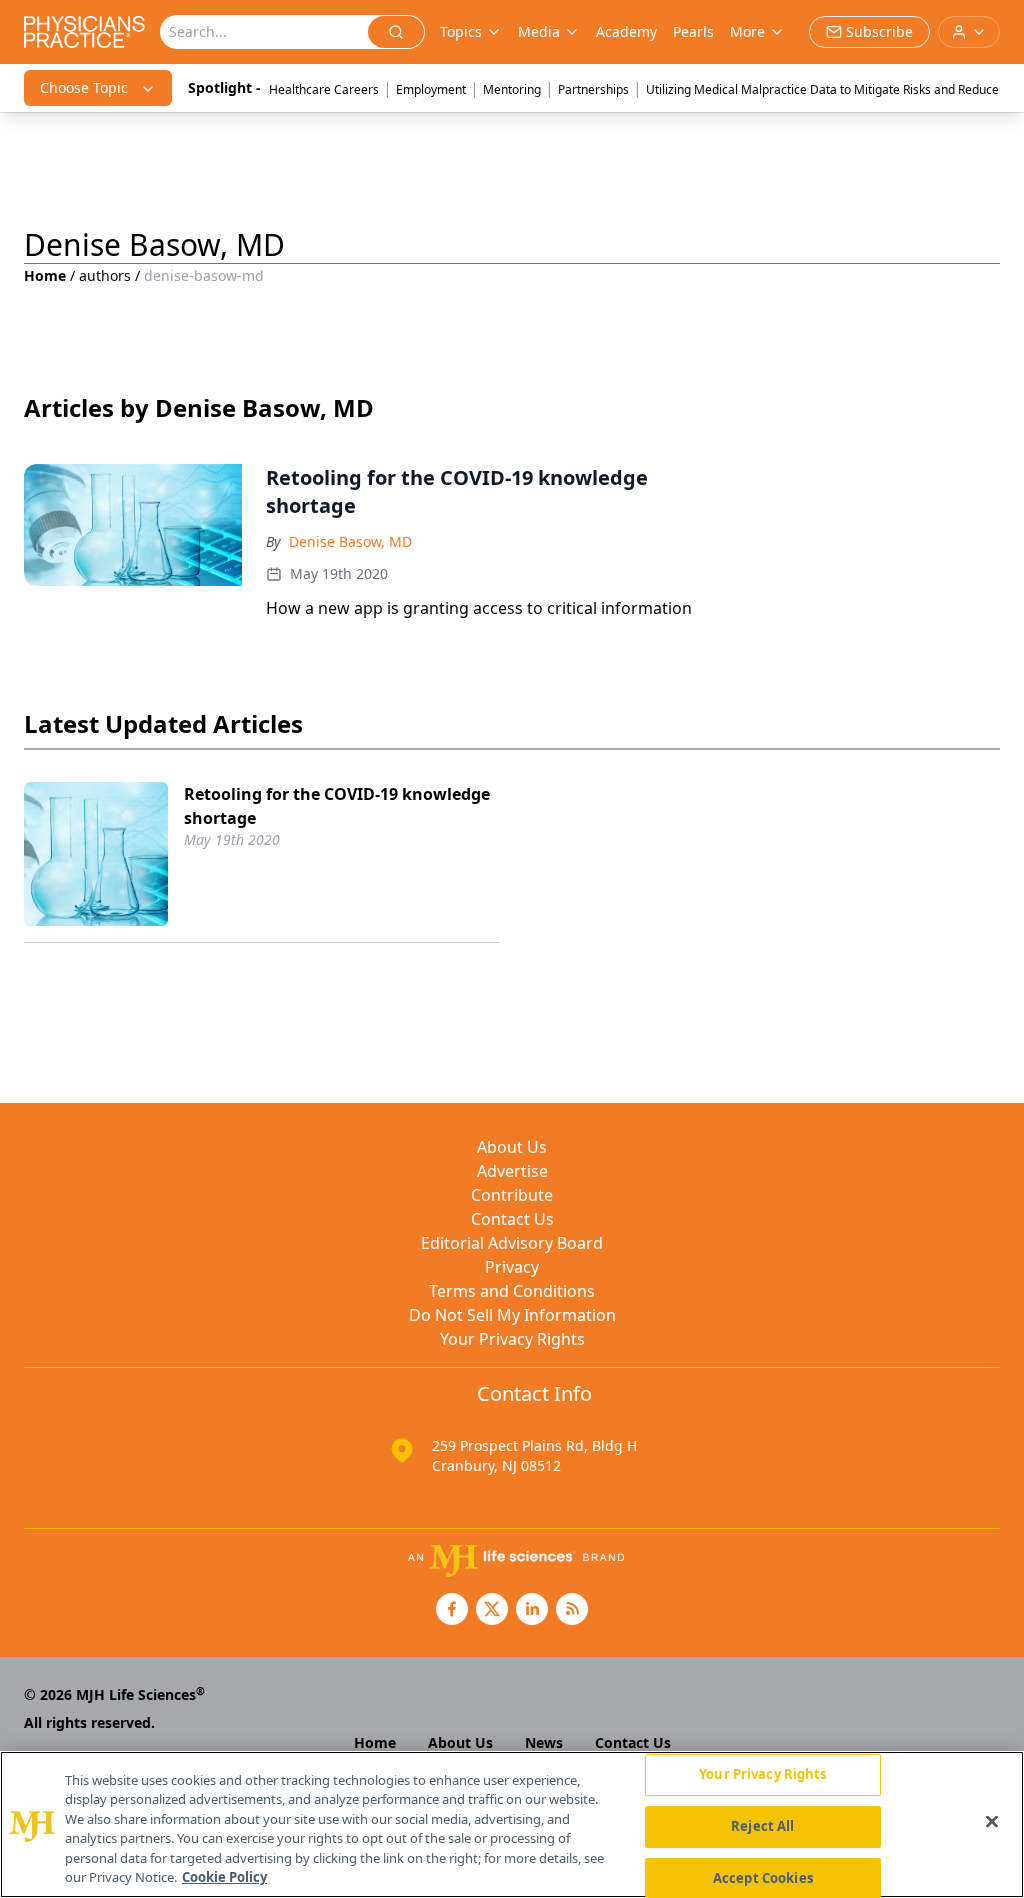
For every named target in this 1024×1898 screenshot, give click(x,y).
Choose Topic (84, 87)
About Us (512, 1147)
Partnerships (593, 89)
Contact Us (512, 1219)
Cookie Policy (224, 1877)
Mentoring (512, 89)
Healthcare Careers (324, 89)
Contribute (512, 1195)
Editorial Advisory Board (512, 1243)
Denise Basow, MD (350, 541)
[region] (512, 1824)
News (544, 1742)
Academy (626, 31)
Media (539, 31)
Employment (431, 89)
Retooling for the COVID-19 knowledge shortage (337, 806)
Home (45, 275)
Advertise (512, 1171)
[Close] (992, 1822)
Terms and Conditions (512, 1291)
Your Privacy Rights (512, 1339)
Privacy (512, 1267)
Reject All (762, 1826)
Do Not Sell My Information (512, 1315)
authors (105, 275)
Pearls (693, 31)
